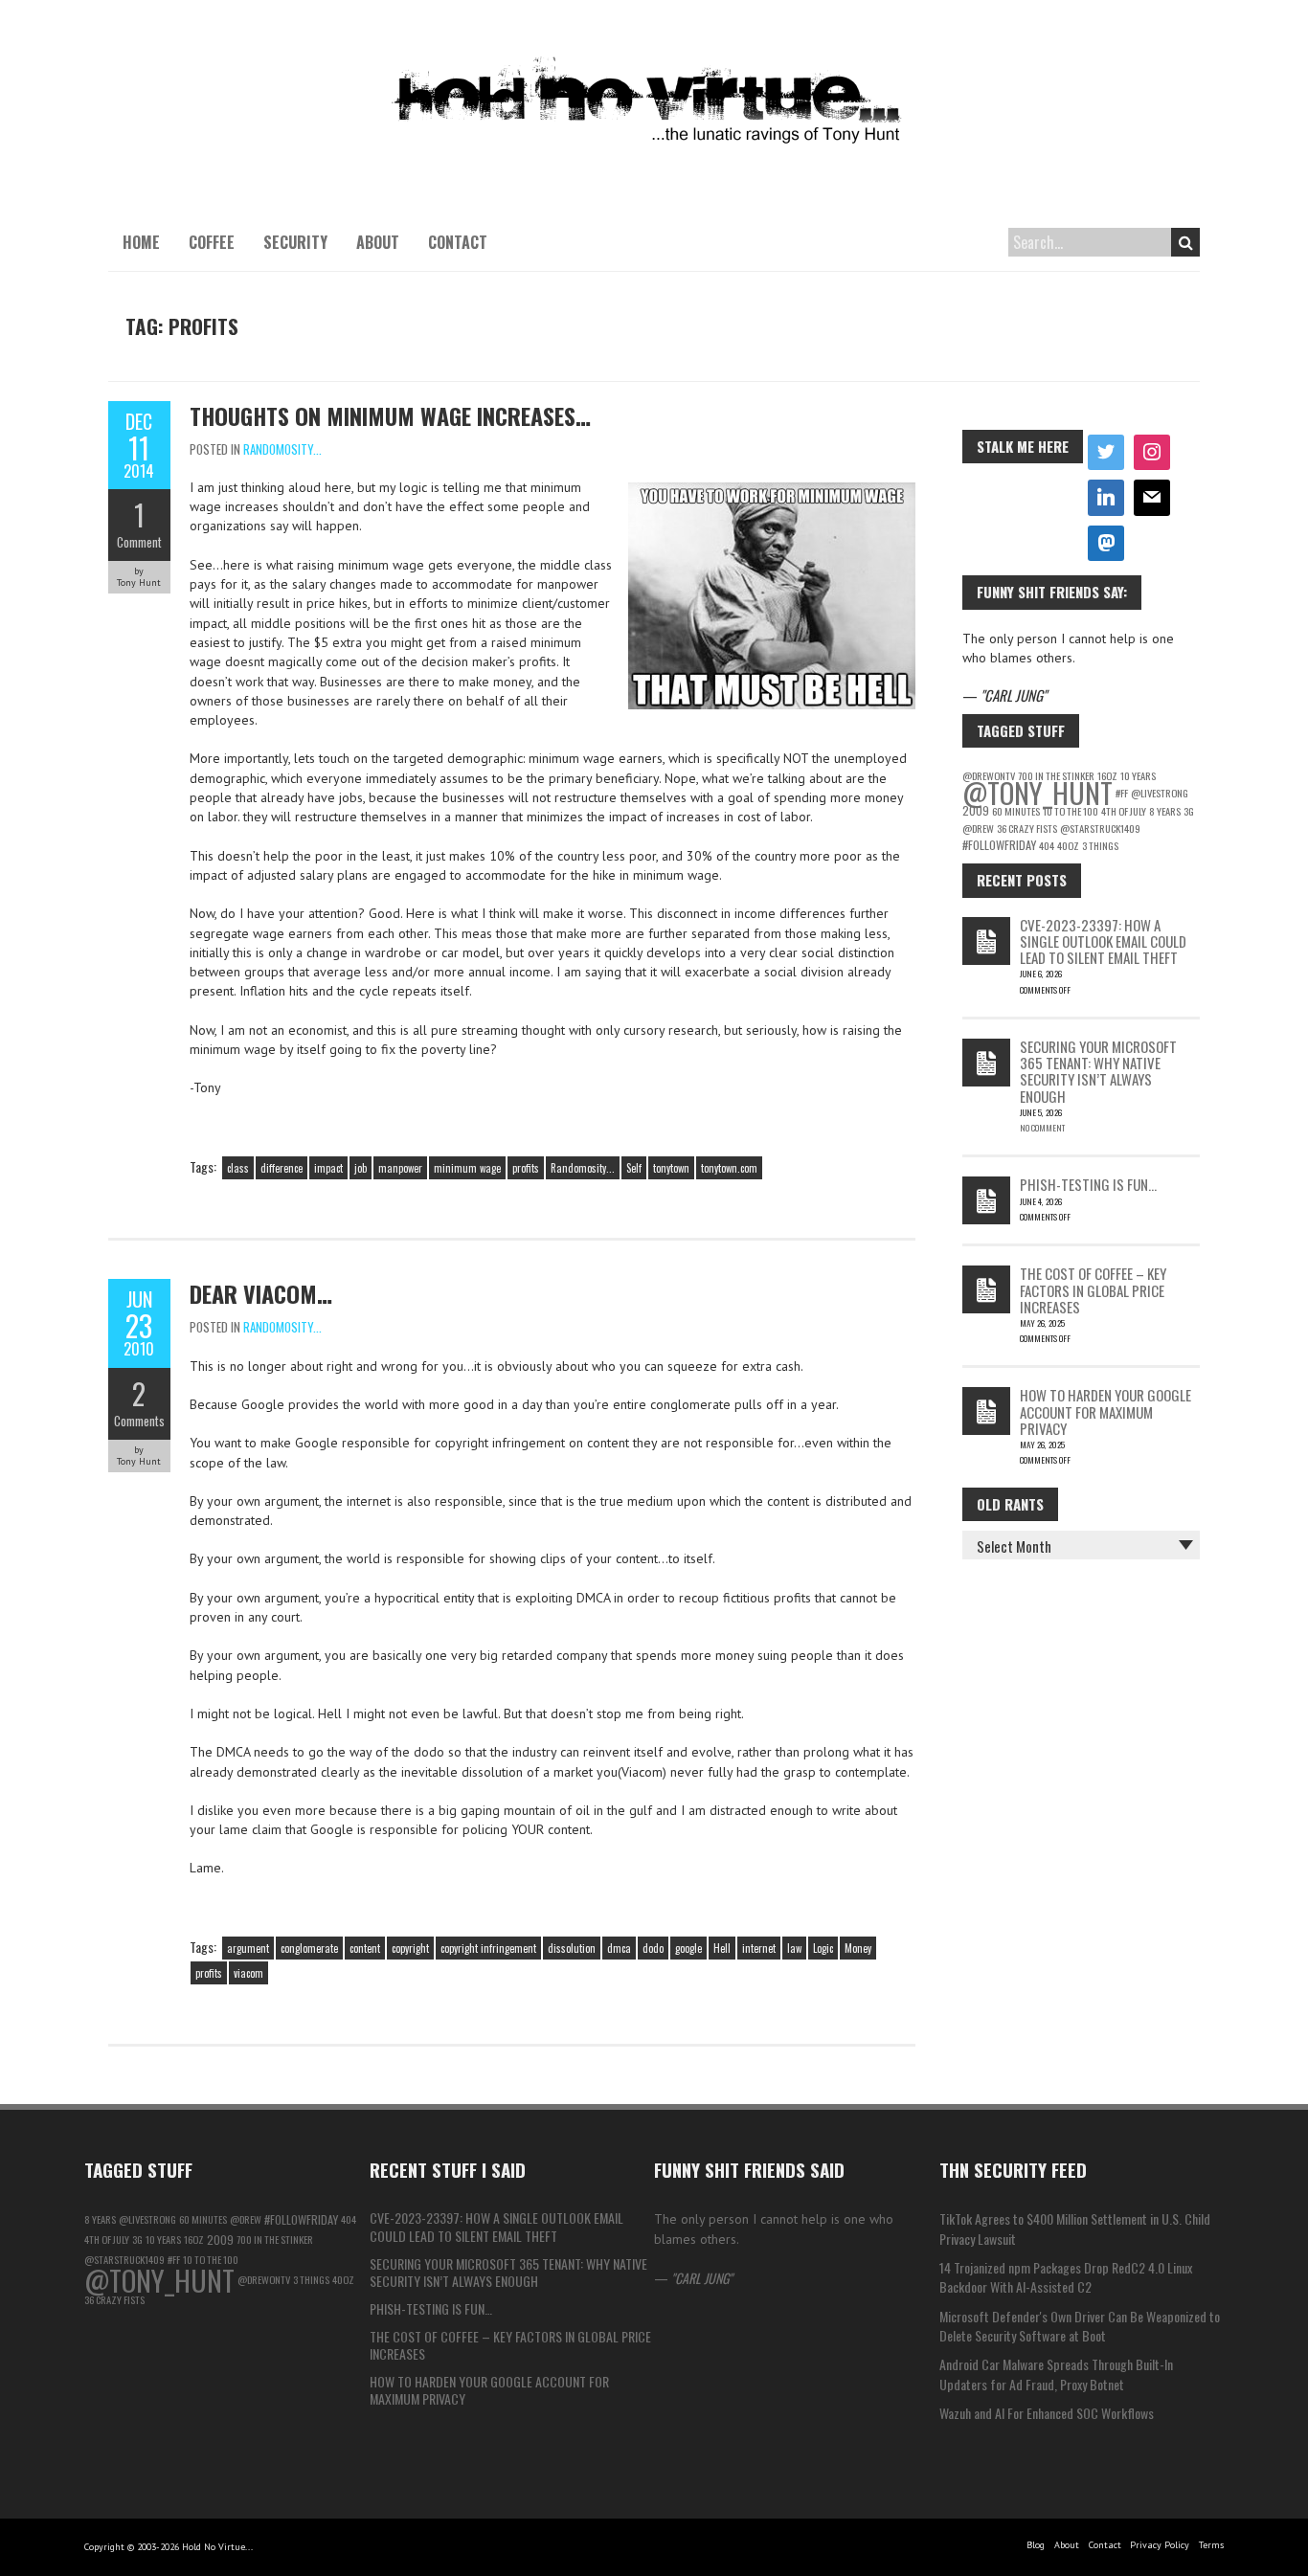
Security (295, 242)
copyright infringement (488, 1948)
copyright (410, 1948)
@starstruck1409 (1100, 828)
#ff (1122, 793)
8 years (1165, 811)
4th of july (1124, 811)
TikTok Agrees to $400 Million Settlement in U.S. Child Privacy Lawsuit (1075, 2228)
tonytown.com (729, 1168)
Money (858, 1948)
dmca (619, 1948)
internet (759, 1948)
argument (248, 1948)
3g (1189, 811)
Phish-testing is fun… (1088, 1184)
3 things (1100, 845)
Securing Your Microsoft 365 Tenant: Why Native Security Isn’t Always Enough (1098, 1071)
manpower (400, 1168)
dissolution (572, 1948)
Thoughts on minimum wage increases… (390, 415)
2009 (976, 810)
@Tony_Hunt (1037, 792)
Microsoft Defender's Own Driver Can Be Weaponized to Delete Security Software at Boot (1080, 2326)
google (688, 1948)
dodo (653, 1948)
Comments (139, 1421)
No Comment (1042, 1128)
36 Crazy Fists (1027, 828)
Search (1185, 242)
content (365, 1948)
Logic (823, 1948)
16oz (194, 2239)
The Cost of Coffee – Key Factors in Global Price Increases (1093, 1290)
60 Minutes (1016, 811)
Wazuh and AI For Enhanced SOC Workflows (1047, 2413)
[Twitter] (1106, 453)
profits (526, 1168)
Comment (139, 542)
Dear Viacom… (261, 1293)
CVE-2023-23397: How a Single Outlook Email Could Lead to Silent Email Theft (1103, 941)
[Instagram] (1152, 453)
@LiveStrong (1160, 793)
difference (282, 1168)
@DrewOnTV (264, 2279)
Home (141, 242)
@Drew (978, 828)
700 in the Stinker (275, 2239)
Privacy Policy (1160, 2545)
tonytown (671, 1168)
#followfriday (999, 845)
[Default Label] (1106, 498)
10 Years (1138, 775)
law (794, 1948)
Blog (1036, 2545)
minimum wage (467, 1168)
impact (328, 1168)
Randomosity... (282, 449)
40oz (1068, 845)
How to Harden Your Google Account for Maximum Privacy (1105, 1411)
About (378, 242)
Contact (458, 242)
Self (634, 1168)
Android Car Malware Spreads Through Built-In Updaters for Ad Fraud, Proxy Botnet (1056, 2374)
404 (1047, 845)
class (238, 1168)
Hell (722, 1948)
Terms (1211, 2545)
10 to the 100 (1071, 811)
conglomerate (309, 1948)
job (361, 1168)
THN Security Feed (1013, 2169)
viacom (248, 1973)
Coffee (212, 242)
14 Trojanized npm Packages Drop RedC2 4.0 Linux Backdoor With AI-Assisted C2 (1066, 2277)
